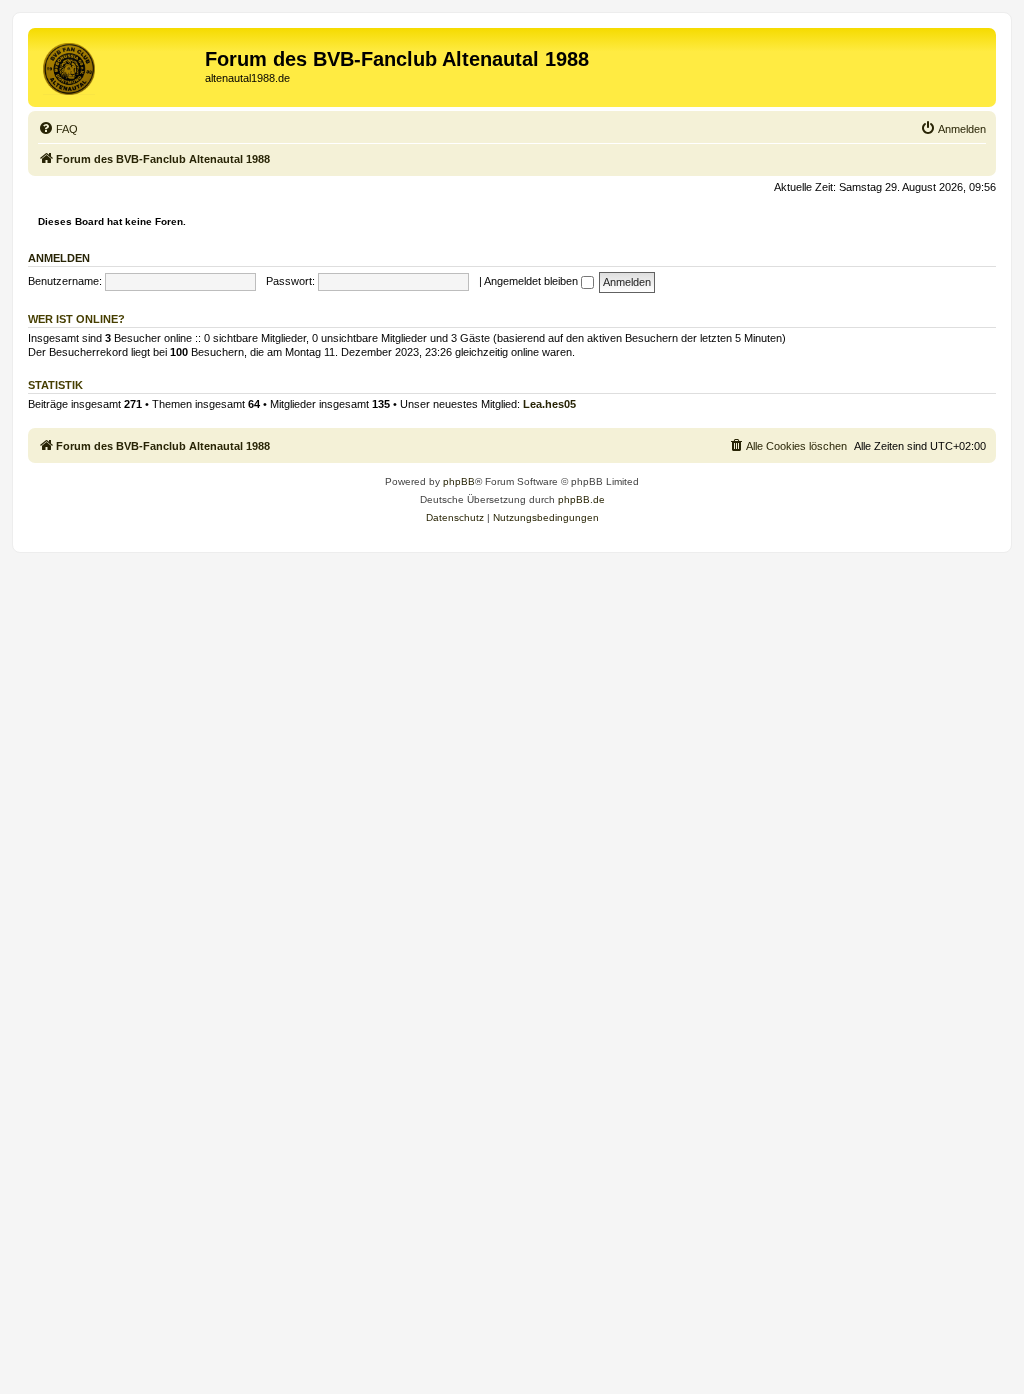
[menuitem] (58, 129)
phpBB (459, 481)
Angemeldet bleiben (532, 281)
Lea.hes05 (549, 404)
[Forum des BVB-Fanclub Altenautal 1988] (119, 65)
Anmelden (59, 258)
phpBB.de (581, 499)
